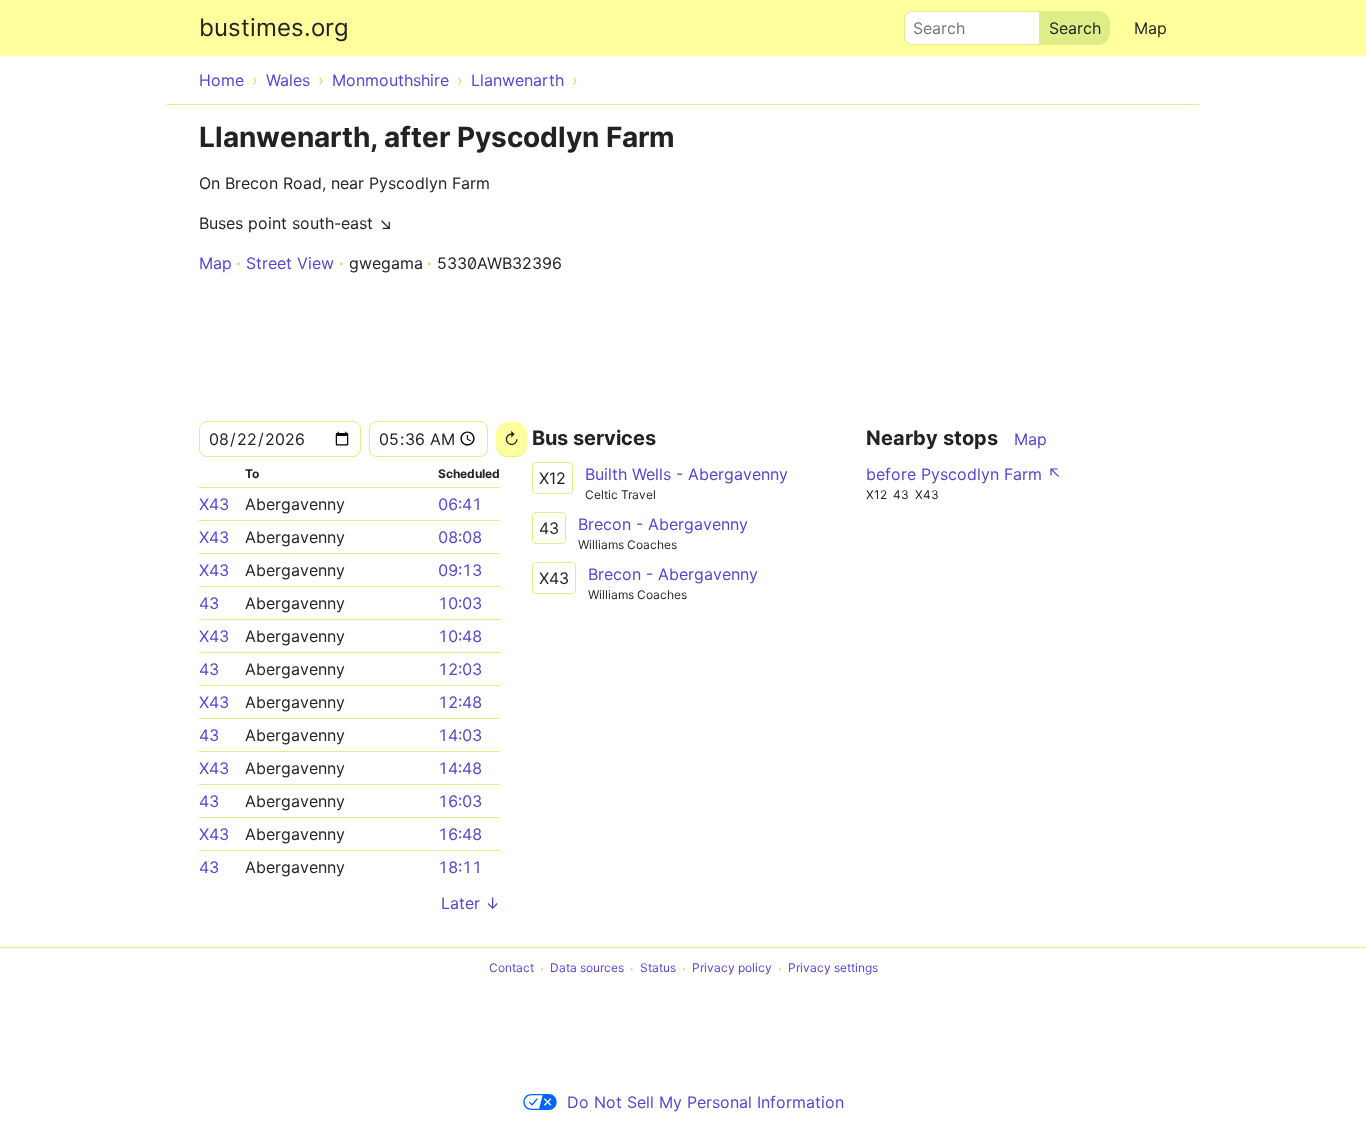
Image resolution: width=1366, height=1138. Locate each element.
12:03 (460, 669)
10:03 (460, 603)
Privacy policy (732, 968)
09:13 (460, 570)
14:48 (460, 768)
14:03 (460, 735)
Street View (290, 263)
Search (930, 23)
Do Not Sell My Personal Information (705, 1102)
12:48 (460, 702)
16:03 (460, 801)
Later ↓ (470, 903)
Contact (511, 968)
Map (1150, 28)
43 (209, 603)
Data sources (587, 968)
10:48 (460, 636)
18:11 (460, 867)
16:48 (460, 834)
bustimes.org (274, 27)
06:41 (460, 504)
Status (658, 968)
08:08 (460, 537)
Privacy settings (833, 968)
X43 (214, 504)
